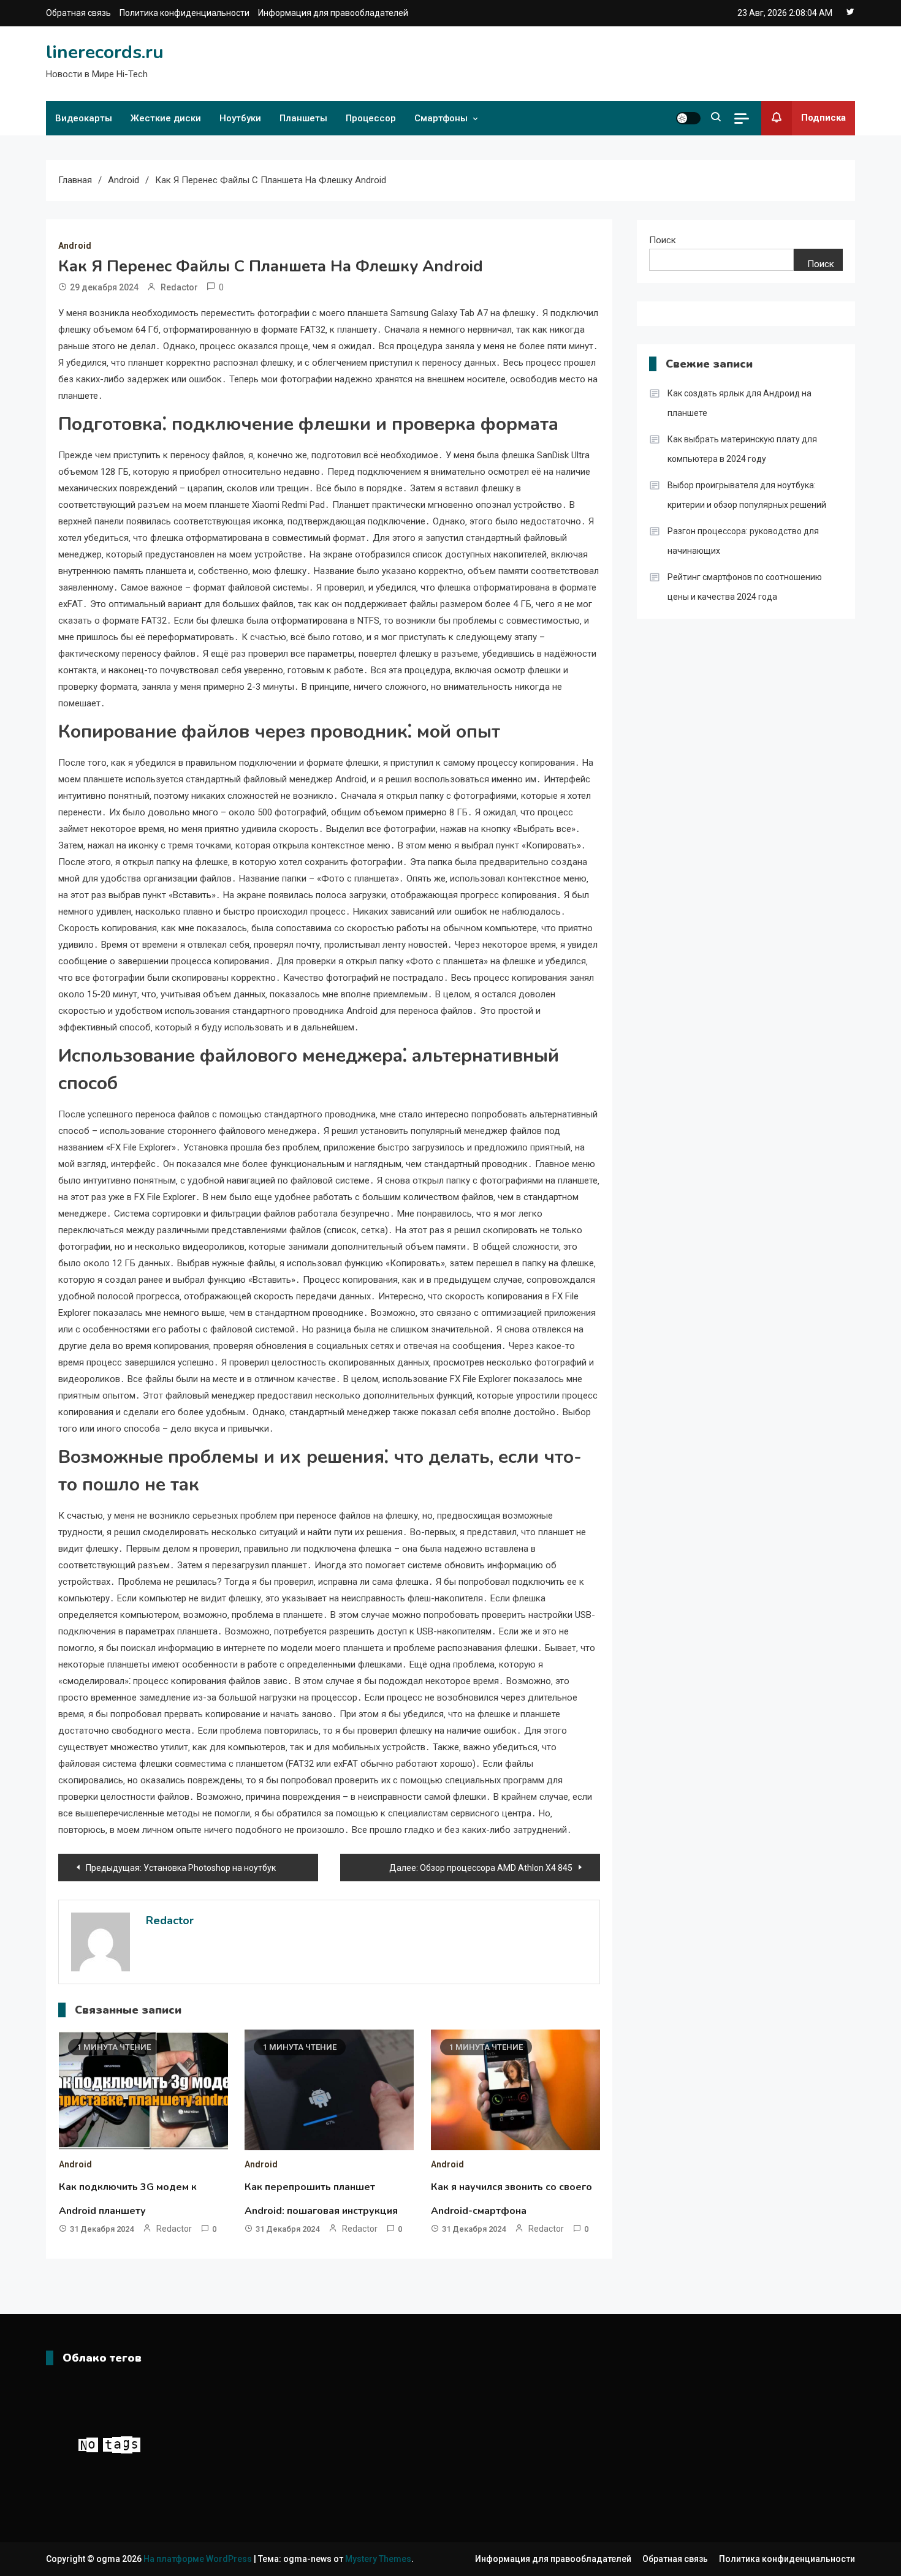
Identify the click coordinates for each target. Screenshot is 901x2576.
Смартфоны (441, 118)
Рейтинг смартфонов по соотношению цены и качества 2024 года (745, 587)
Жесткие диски (166, 118)
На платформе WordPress (199, 2559)
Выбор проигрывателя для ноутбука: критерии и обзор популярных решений (747, 495)
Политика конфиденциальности (184, 13)
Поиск (663, 240)
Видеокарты (84, 118)
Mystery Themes (378, 2559)
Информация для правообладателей (333, 13)
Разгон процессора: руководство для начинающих (743, 541)
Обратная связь (78, 13)
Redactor (179, 287)
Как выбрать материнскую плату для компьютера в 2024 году (742, 449)
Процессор (371, 118)
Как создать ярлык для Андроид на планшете (739, 403)
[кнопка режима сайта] (688, 118)
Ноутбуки (240, 118)
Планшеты (303, 118)
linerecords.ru (105, 52)
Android (75, 246)
